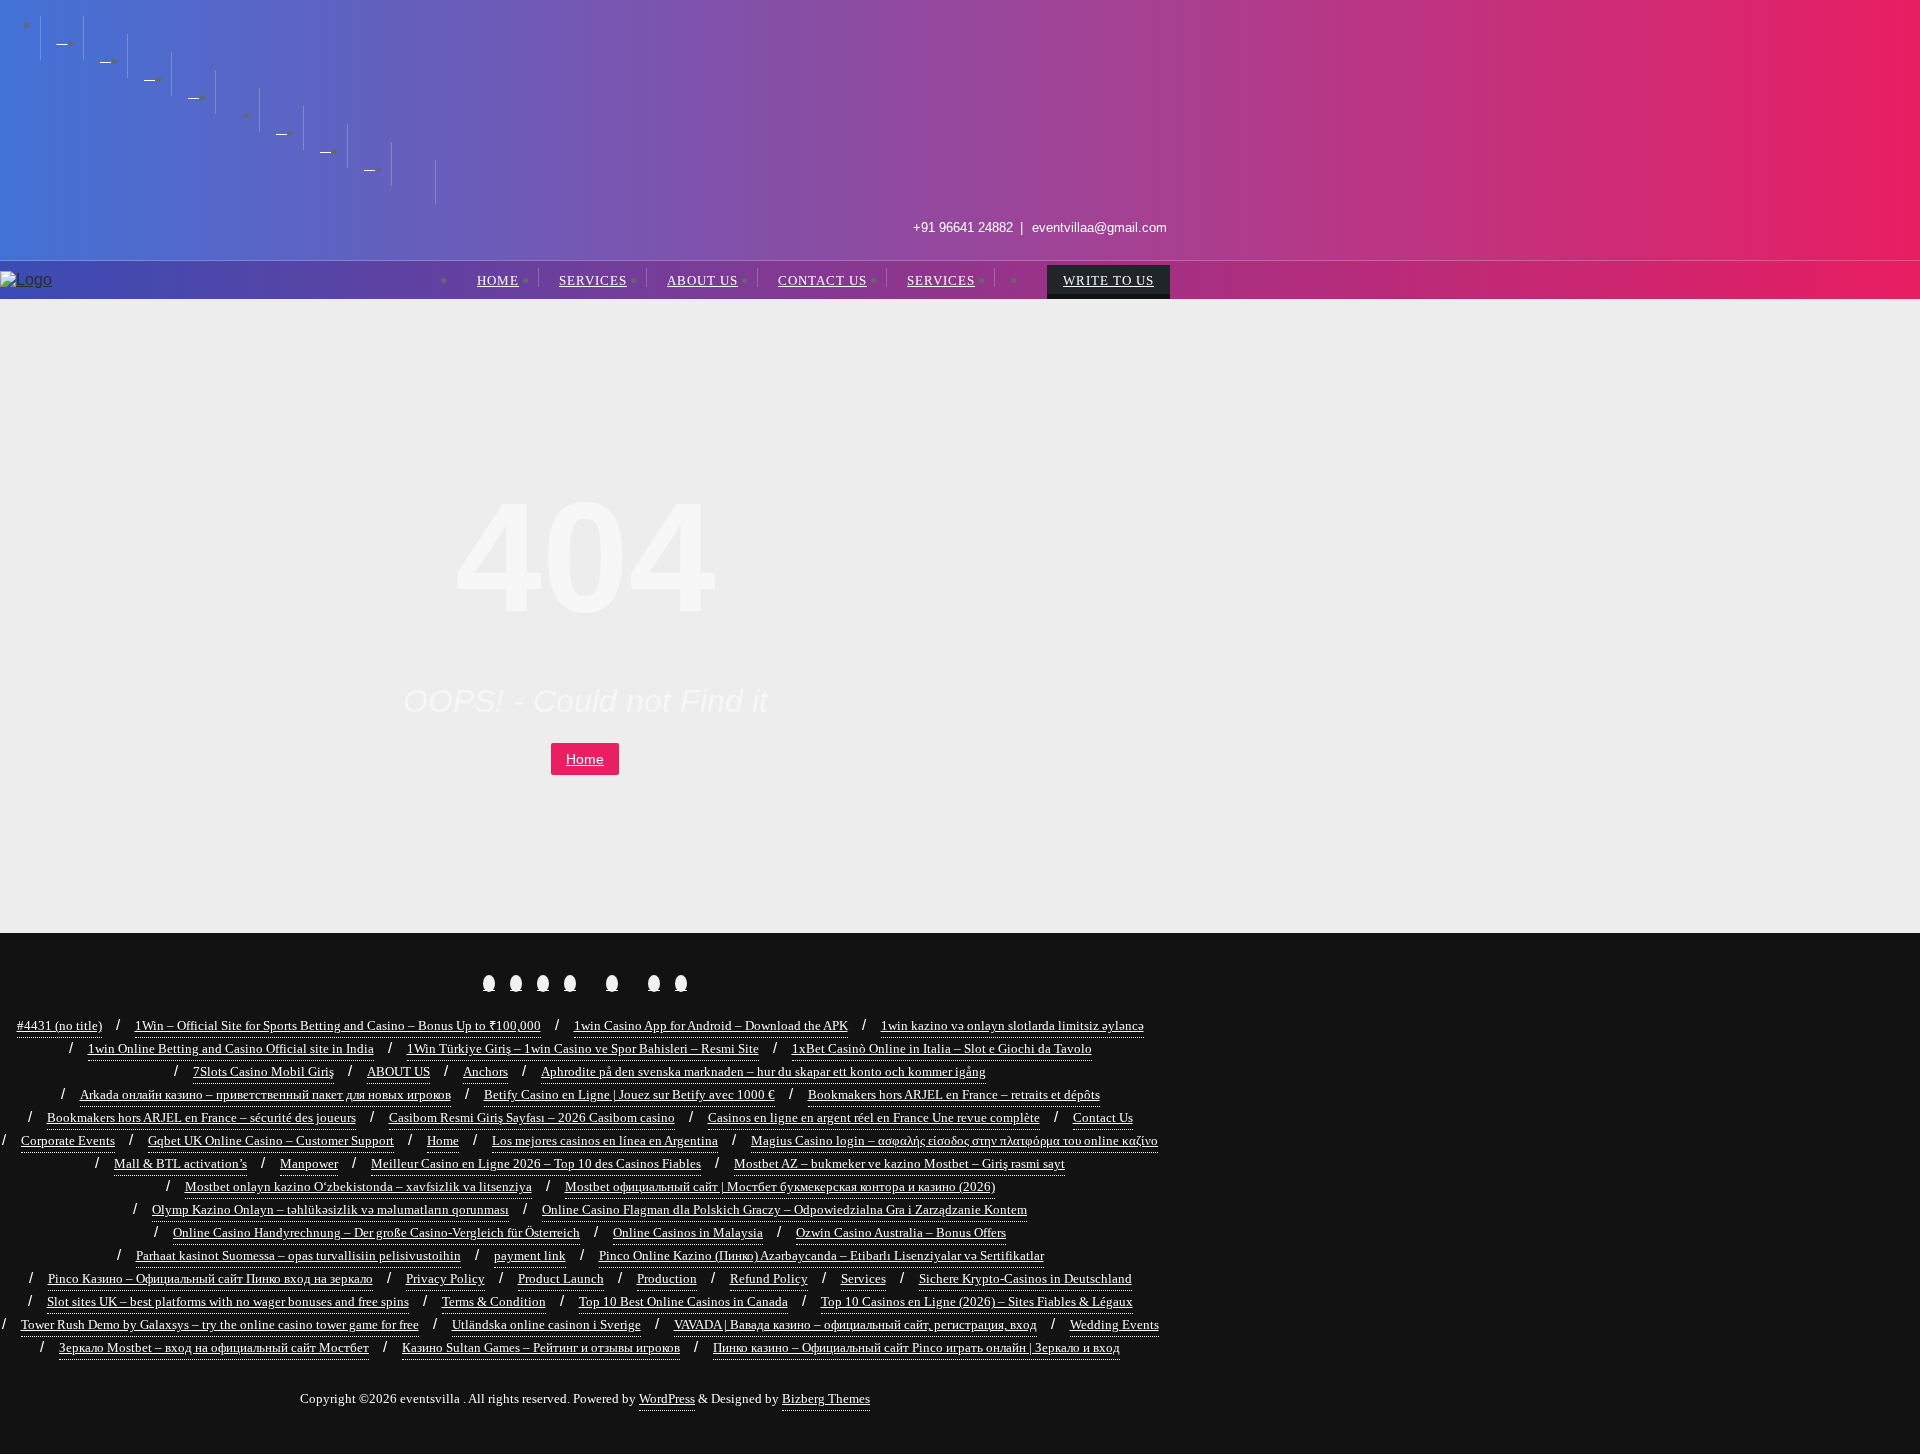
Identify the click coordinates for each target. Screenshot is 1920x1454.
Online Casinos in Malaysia (688, 1232)
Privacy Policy (445, 1278)
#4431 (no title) (59, 1025)
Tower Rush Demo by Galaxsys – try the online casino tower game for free (220, 1324)
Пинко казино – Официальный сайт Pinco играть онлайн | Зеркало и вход (916, 1347)
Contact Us (1103, 1117)
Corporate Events (68, 1140)
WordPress (667, 1398)
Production (667, 1278)
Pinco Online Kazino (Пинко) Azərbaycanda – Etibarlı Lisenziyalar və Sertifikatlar (821, 1255)
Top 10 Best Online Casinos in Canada (683, 1301)
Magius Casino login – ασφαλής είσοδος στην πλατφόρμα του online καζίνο (954, 1140)
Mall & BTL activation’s (180, 1163)
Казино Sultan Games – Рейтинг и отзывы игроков (541, 1347)
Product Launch (561, 1278)
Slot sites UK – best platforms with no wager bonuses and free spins (228, 1301)
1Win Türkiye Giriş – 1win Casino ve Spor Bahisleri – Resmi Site (583, 1048)
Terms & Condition (494, 1301)
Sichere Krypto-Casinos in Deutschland (1025, 1278)
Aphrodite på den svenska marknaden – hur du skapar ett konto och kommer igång (763, 1071)
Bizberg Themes (826, 1398)
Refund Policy (769, 1278)
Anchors (485, 1071)
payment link (530, 1255)
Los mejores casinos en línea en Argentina (605, 1140)
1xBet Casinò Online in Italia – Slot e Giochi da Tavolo (942, 1048)
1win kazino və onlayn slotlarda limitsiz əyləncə (1012, 1025)
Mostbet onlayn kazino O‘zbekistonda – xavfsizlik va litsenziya (358, 1186)
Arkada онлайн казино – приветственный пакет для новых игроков (265, 1094)
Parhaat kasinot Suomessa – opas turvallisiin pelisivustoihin (298, 1255)
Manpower (309, 1163)
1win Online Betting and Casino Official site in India (231, 1048)
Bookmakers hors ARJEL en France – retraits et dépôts (954, 1094)
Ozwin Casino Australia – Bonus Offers (901, 1232)
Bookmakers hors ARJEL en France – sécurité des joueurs (201, 1117)
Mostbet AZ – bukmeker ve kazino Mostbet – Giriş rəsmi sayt (899, 1163)
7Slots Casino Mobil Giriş (263, 1071)
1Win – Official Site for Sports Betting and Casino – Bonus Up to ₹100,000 (338, 1025)
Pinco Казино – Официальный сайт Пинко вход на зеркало (210, 1278)
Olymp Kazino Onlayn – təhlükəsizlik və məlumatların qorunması (330, 1209)
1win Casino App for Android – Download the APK (711, 1025)
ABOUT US (398, 1071)
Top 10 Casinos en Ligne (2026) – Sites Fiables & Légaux (977, 1301)
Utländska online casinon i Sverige (546, 1324)
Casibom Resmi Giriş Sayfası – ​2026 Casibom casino (532, 1117)
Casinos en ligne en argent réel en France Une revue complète (874, 1117)
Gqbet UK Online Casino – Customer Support (271, 1140)
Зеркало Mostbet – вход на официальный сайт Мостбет (214, 1347)
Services (863, 1278)
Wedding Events (1114, 1324)
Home (585, 759)
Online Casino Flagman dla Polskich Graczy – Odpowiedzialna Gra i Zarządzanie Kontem (784, 1209)
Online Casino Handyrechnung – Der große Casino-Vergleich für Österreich (376, 1232)
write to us (1108, 280)
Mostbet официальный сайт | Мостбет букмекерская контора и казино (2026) (780, 1186)
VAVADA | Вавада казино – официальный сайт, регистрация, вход (855, 1324)
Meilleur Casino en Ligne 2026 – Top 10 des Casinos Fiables (536, 1163)
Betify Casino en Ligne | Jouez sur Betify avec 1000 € (629, 1094)
